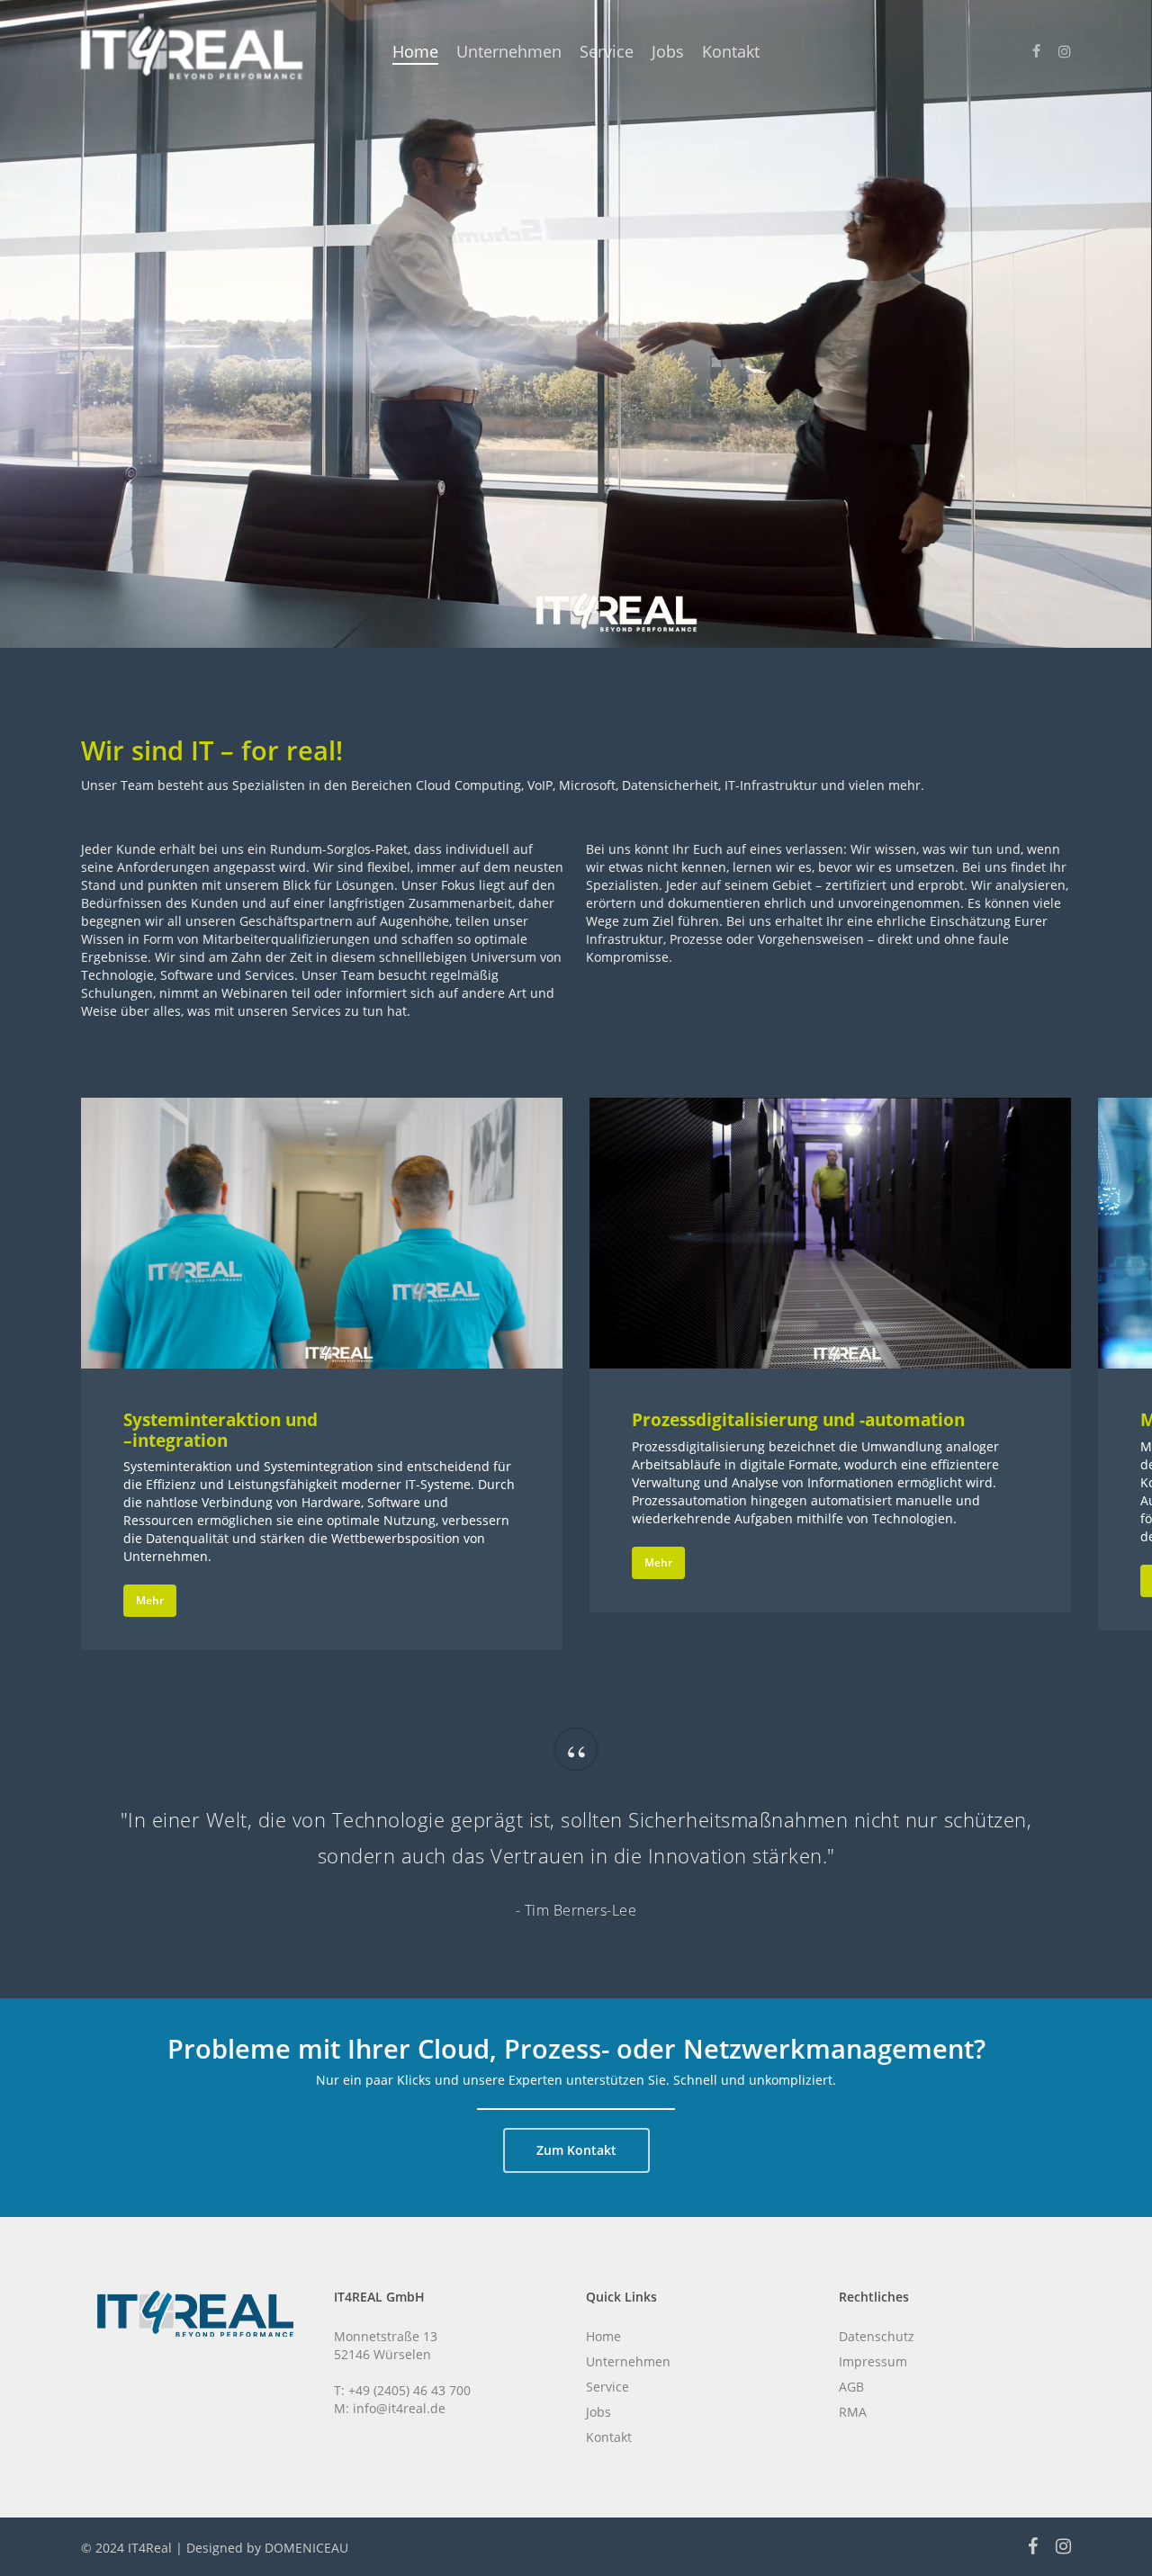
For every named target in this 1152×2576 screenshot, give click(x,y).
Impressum (873, 2361)
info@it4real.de (399, 2408)
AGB (851, 2387)
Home (603, 2336)
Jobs (598, 2412)
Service (607, 2387)
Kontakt (609, 2437)
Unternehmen (628, 2361)
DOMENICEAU (306, 2548)
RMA (853, 2412)
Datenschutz (877, 2336)
